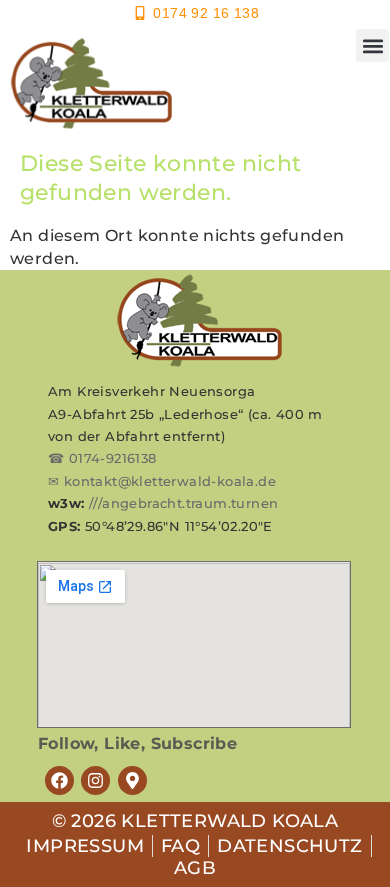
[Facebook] (59, 780)
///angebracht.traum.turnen (183, 503)
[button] (372, 45)
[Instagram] (95, 780)
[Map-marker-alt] (132, 780)
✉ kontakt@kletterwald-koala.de (162, 481)
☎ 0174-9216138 (102, 458)
